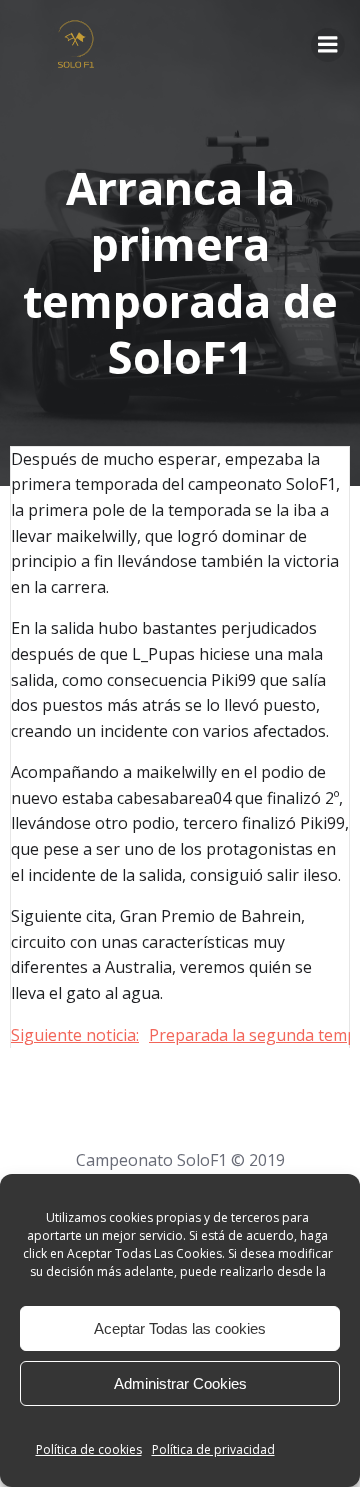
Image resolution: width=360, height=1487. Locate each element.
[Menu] (328, 45)
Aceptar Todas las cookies (180, 1328)
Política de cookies (89, 1449)
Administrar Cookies (180, 1383)
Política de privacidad (213, 1449)
